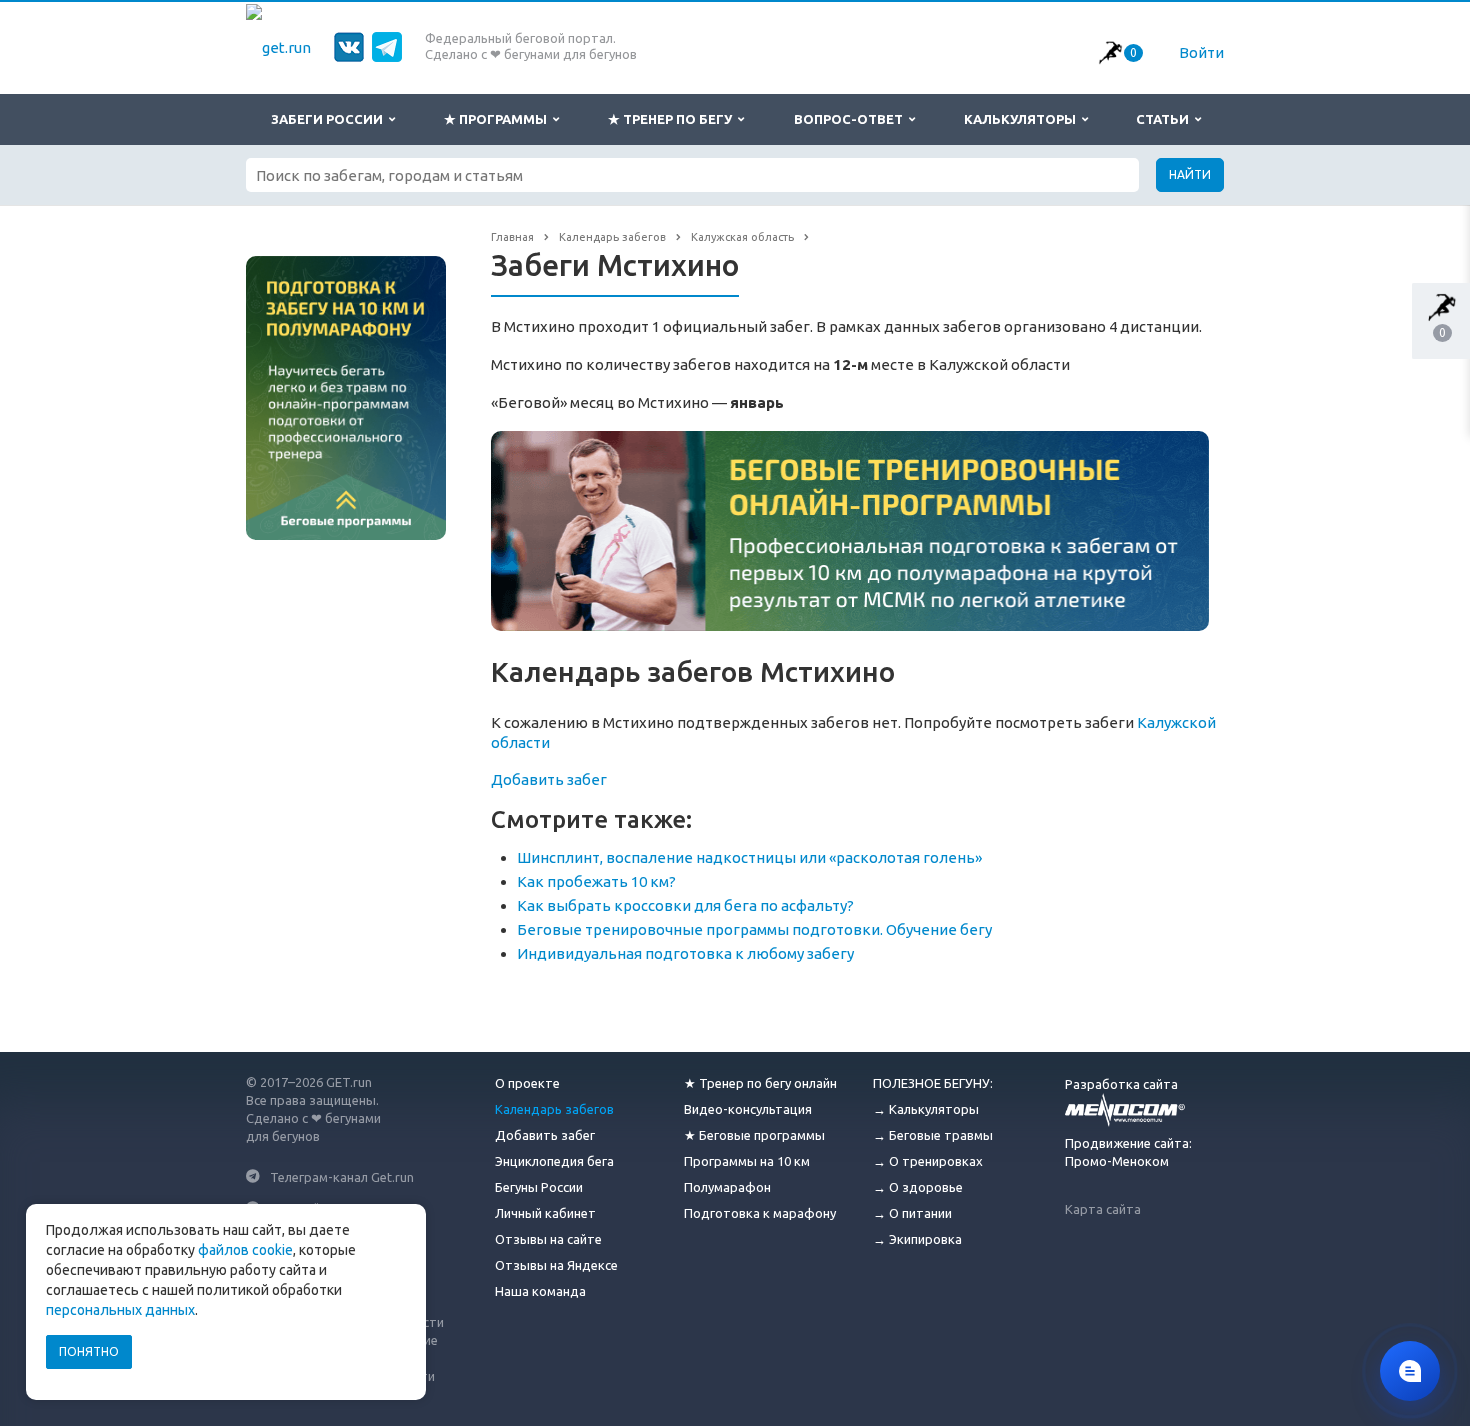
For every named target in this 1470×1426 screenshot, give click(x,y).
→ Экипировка (917, 1239)
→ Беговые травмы (933, 1135)
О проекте (527, 1083)
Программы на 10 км (747, 1161)
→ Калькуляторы (926, 1109)
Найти (1190, 174)
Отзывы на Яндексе (556, 1265)
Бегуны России (539, 1187)
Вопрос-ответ (851, 119)
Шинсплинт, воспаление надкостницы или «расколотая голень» (749, 857)
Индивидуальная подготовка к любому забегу (685, 953)
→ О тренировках (928, 1161)
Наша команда (540, 1291)
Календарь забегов (554, 1109)
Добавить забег (549, 779)
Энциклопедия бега (554, 1161)
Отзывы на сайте (548, 1239)
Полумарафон (727, 1187)
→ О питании (912, 1213)
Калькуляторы (1023, 119)
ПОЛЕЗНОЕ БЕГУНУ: (933, 1083)
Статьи (1165, 119)
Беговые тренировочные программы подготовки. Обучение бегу (754, 929)
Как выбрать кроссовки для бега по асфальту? (685, 905)
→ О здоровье (918, 1187)
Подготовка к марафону (760, 1213)
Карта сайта (1103, 1209)
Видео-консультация (748, 1109)
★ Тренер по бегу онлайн (760, 1083)
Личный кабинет (545, 1213)
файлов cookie (245, 1250)
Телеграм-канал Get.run (342, 1176)
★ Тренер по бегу (673, 119)
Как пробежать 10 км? (596, 881)
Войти (1201, 52)
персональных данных (120, 1310)
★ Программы (498, 119)
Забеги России (330, 119)
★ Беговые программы (754, 1135)
